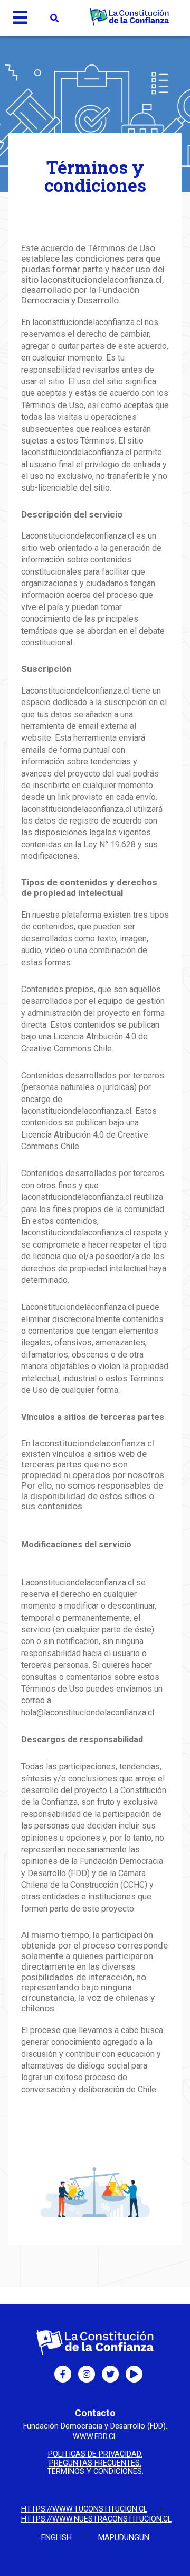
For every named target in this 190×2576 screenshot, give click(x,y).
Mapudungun (124, 2538)
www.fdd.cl (95, 2437)
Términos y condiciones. (95, 2472)
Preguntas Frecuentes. (95, 2463)
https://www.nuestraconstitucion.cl (96, 2519)
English (56, 2538)
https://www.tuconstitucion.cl (84, 2509)
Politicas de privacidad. (95, 2454)
